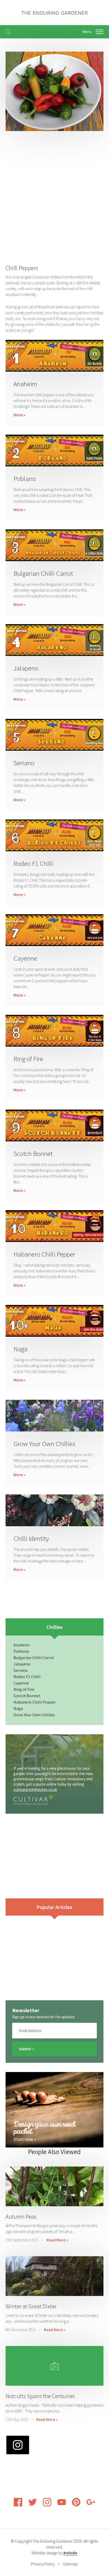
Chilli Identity (31, 1538)
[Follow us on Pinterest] (76, 2505)
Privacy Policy (43, 2564)
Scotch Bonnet (33, 1154)
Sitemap (70, 2564)
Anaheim (25, 384)
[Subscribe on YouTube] (62, 2505)
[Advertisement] (54, 196)
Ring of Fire (28, 1059)
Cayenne (25, 958)
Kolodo (70, 2553)
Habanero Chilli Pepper (44, 1254)
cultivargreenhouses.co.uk (35, 1789)
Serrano (24, 763)
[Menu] (99, 32)
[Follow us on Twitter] (33, 2505)
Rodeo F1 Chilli (33, 863)
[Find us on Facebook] (18, 2505)
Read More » (57, 2240)
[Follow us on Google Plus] (91, 2505)
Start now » (25, 2139)
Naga (21, 1349)
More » (20, 415)
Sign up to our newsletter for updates (44, 2017)
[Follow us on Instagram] (47, 2505)
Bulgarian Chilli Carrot (43, 573)
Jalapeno (26, 668)
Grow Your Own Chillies (44, 1444)
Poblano (25, 479)
